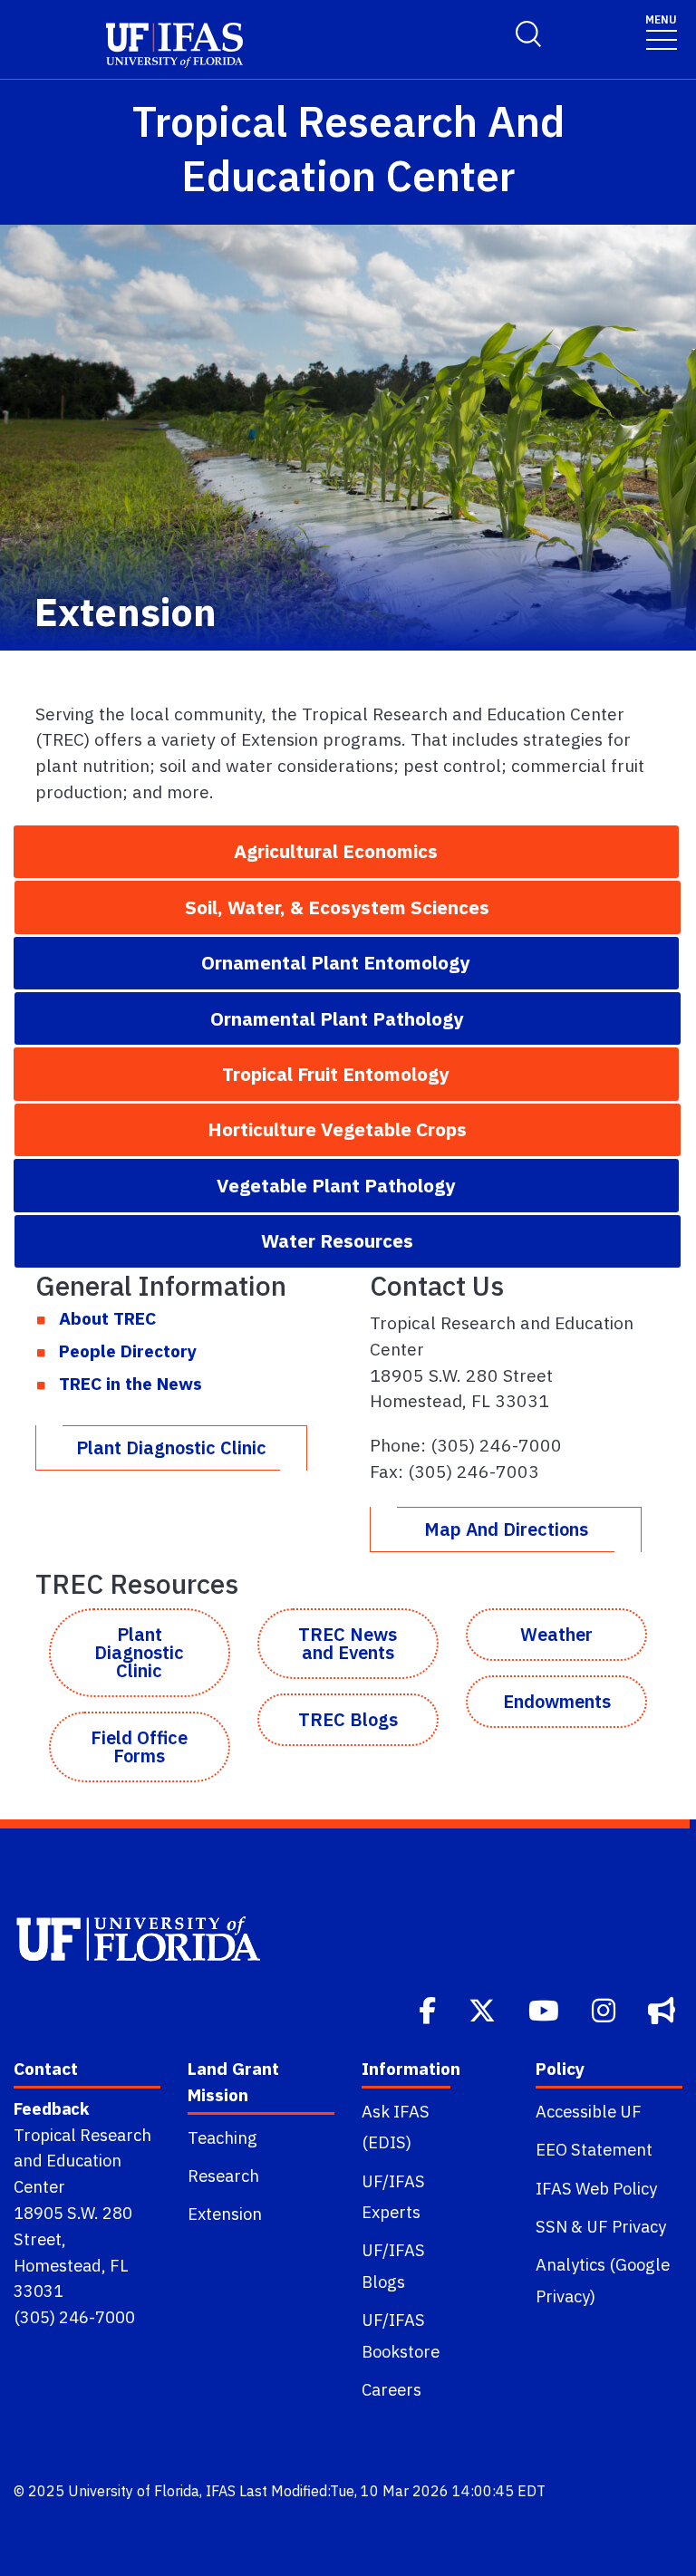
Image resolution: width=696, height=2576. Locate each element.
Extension (225, 2214)
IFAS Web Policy (596, 2188)
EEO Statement (594, 2149)
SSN (551, 2226)
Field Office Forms (139, 1746)
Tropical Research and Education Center (82, 2161)
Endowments (557, 1701)
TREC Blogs (348, 1719)
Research (223, 2176)
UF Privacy (626, 2226)
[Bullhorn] (663, 2009)
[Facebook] (429, 2009)
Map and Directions (506, 1529)
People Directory (128, 1351)
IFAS (221, 2491)
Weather (556, 1634)
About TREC (107, 1318)
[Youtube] (546, 2009)
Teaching (222, 2137)
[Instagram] (605, 2009)
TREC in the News (130, 1383)
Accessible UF (589, 2111)
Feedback (51, 2108)
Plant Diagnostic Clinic (171, 1447)
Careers (391, 2389)
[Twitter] (484, 2009)
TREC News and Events (348, 1643)
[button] (346, 852)
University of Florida (134, 2491)
